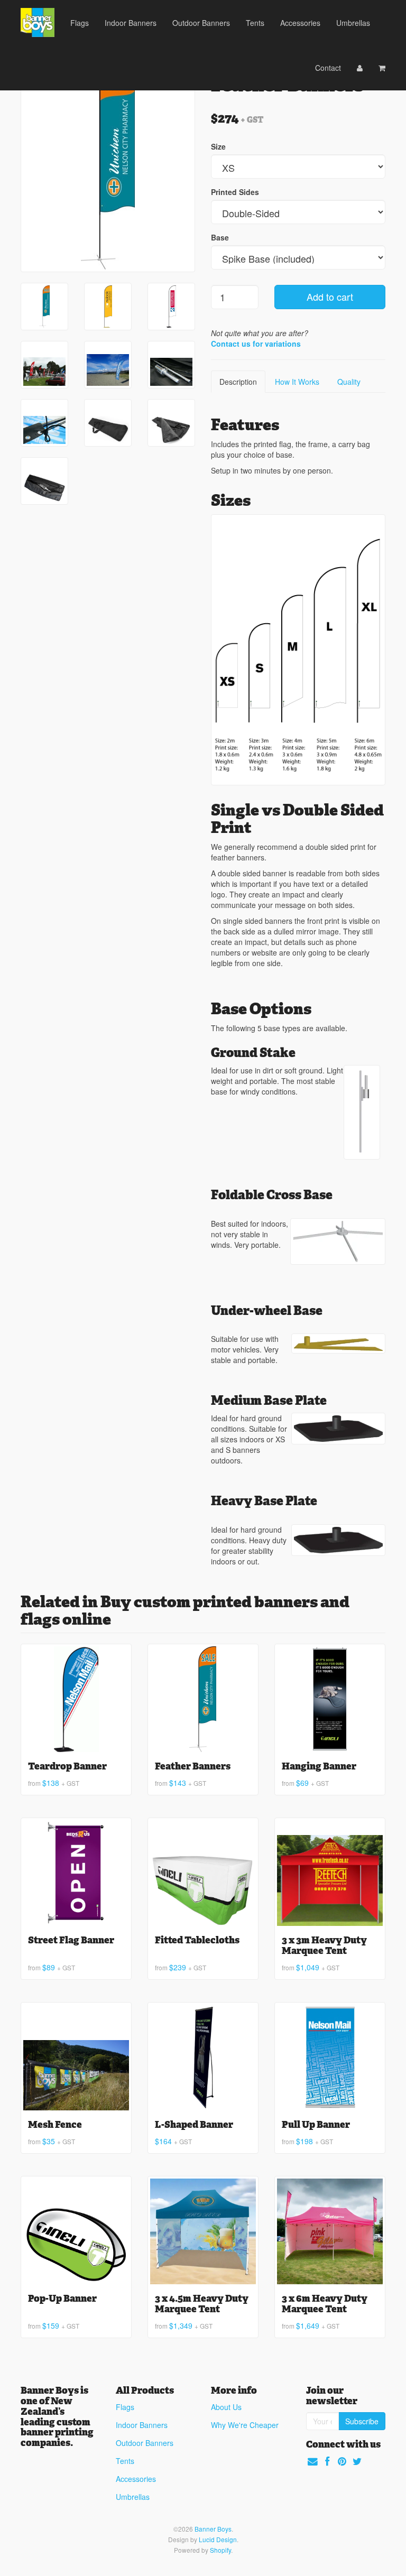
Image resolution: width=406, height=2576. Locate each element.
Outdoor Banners (201, 23)
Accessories (300, 23)
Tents (255, 23)
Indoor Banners (131, 23)
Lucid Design (218, 2539)
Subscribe (362, 2421)
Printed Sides (235, 192)
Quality (349, 382)
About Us (226, 2407)
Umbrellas (353, 23)
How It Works (297, 382)
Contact (328, 68)
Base (220, 237)
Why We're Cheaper (245, 2425)
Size (218, 146)
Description (238, 382)
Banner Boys (213, 2529)
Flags (80, 23)
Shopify (220, 2550)
